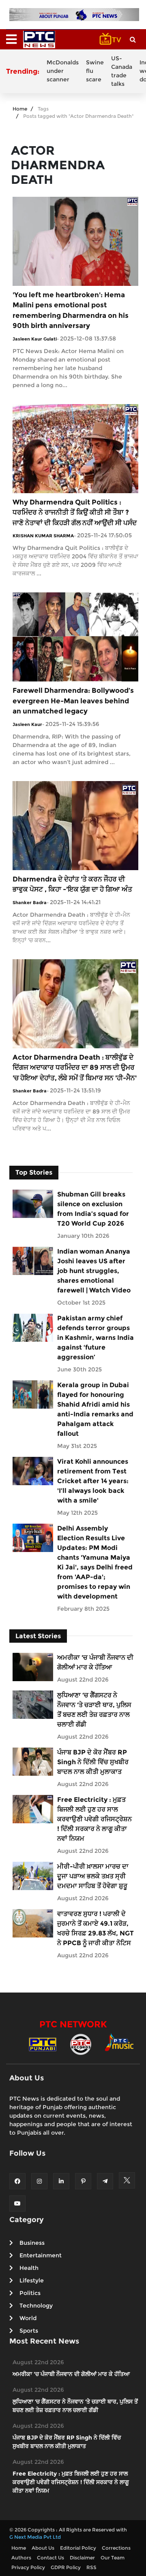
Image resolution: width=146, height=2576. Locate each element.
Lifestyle (32, 2280)
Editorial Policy (78, 2548)
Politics (30, 2293)
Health (29, 2268)
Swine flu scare (95, 71)
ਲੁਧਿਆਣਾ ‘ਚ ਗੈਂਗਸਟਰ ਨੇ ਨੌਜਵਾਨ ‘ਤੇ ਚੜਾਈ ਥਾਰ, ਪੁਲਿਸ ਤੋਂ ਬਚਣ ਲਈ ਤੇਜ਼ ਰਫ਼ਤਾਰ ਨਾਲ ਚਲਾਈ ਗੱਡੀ (94, 1710)
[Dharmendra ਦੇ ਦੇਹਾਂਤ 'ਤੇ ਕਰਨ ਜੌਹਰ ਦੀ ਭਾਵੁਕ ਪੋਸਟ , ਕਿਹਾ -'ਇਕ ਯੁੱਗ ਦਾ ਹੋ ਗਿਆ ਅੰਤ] (75, 825)
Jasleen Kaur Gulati (35, 339)
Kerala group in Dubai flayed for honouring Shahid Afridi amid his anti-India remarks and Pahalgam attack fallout (95, 1409)
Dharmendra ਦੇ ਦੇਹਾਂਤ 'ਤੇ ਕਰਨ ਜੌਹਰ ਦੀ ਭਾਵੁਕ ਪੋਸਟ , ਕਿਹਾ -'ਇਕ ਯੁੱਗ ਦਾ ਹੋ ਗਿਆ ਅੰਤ (72, 884)
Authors (21, 2558)
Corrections (116, 2548)
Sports (29, 2331)
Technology (36, 2306)
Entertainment (41, 2255)
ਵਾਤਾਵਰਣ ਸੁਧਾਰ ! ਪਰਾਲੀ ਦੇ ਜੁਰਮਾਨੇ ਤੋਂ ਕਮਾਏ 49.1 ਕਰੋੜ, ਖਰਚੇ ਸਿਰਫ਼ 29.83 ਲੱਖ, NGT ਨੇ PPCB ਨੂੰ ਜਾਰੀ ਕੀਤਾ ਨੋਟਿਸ (96, 1928)
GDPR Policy (66, 2567)
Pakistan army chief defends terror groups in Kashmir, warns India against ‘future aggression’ (96, 1338)
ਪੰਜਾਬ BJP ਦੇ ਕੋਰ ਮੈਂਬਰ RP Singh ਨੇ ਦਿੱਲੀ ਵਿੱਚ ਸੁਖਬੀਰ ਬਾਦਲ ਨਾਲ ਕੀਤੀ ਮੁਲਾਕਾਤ (93, 1762)
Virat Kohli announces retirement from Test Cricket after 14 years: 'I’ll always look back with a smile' (93, 1481)
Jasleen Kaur (27, 724)
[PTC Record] (81, 2044)
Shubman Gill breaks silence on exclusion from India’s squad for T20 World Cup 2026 (93, 1209)
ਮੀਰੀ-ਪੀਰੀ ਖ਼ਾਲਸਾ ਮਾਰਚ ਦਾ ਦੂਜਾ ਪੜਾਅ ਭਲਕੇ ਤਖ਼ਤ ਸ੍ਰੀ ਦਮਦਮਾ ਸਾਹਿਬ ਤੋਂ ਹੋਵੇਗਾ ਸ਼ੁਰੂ (93, 1876)
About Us (43, 2548)
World (28, 2318)
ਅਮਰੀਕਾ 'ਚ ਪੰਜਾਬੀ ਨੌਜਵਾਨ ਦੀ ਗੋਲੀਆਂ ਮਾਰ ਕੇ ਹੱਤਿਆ (95, 1662)
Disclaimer (82, 2558)
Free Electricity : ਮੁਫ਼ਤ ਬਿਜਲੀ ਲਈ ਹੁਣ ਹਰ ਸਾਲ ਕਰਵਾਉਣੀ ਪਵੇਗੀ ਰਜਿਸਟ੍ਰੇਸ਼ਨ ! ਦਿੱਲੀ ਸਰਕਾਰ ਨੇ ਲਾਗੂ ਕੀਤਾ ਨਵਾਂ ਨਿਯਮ (94, 1819)
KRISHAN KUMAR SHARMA (43, 536)
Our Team (113, 2558)
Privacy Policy (28, 2567)
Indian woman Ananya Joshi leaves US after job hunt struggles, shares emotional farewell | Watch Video (94, 1271)
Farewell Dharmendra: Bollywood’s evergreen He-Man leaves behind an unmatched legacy (73, 701)
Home (20, 109)
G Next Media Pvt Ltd (35, 2537)
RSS (91, 2567)
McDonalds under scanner (63, 71)
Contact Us (50, 2558)
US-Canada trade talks (122, 71)
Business (32, 2243)
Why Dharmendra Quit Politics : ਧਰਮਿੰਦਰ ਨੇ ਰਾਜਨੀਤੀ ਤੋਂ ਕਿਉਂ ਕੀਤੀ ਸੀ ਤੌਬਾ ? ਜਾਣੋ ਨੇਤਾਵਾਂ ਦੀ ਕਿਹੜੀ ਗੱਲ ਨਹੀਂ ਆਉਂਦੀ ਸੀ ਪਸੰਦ (75, 512)
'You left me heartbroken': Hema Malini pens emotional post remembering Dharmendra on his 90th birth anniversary (71, 310)
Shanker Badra (30, 903)
